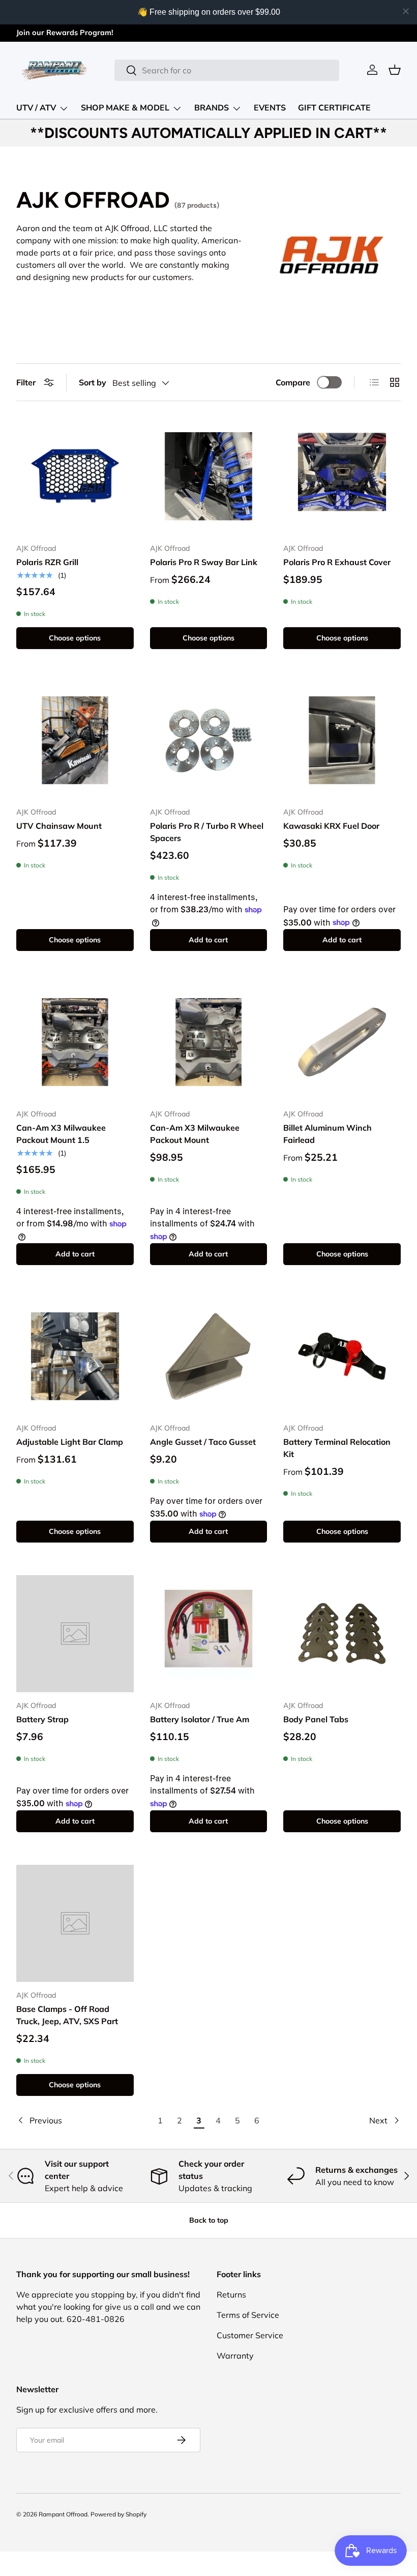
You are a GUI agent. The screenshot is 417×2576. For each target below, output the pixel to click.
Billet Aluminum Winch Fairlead (327, 1134)
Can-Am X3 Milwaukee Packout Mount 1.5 (61, 1134)
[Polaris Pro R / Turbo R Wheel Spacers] (209, 740)
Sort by (93, 382)
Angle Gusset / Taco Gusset (203, 1442)
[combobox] (227, 70)
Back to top (209, 2220)
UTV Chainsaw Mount (59, 826)
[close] (406, 11)
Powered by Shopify (118, 2514)
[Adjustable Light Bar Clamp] (75, 1356)
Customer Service (250, 2335)
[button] (395, 70)
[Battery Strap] (75, 1634)
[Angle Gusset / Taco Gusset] (209, 1356)
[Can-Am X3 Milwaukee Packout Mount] (209, 1042)
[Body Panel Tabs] (342, 1634)
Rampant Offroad (63, 2514)
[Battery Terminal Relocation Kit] (342, 1356)
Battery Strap (42, 1719)
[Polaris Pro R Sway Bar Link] (209, 476)
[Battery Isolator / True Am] (209, 1634)
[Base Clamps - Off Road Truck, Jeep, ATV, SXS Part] (75, 1924)
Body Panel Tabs (316, 1719)
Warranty (235, 2356)
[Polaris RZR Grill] (75, 476)
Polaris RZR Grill (47, 562)
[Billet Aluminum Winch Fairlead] (342, 1042)
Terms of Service (248, 2315)
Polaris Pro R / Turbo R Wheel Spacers (207, 832)
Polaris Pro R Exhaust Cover (337, 562)
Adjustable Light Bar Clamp (70, 1442)
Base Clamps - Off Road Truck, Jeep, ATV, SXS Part (67, 2015)
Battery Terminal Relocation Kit (337, 1448)
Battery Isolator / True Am (200, 1719)
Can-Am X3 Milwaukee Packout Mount (195, 1134)
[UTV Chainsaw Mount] (75, 740)
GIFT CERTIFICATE (334, 108)
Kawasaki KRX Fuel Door (331, 826)
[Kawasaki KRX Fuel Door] (342, 740)
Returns (231, 2294)
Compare (293, 382)
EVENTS (270, 108)
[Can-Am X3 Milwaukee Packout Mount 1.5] (75, 1042)
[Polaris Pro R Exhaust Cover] (342, 476)
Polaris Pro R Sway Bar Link (204, 562)
